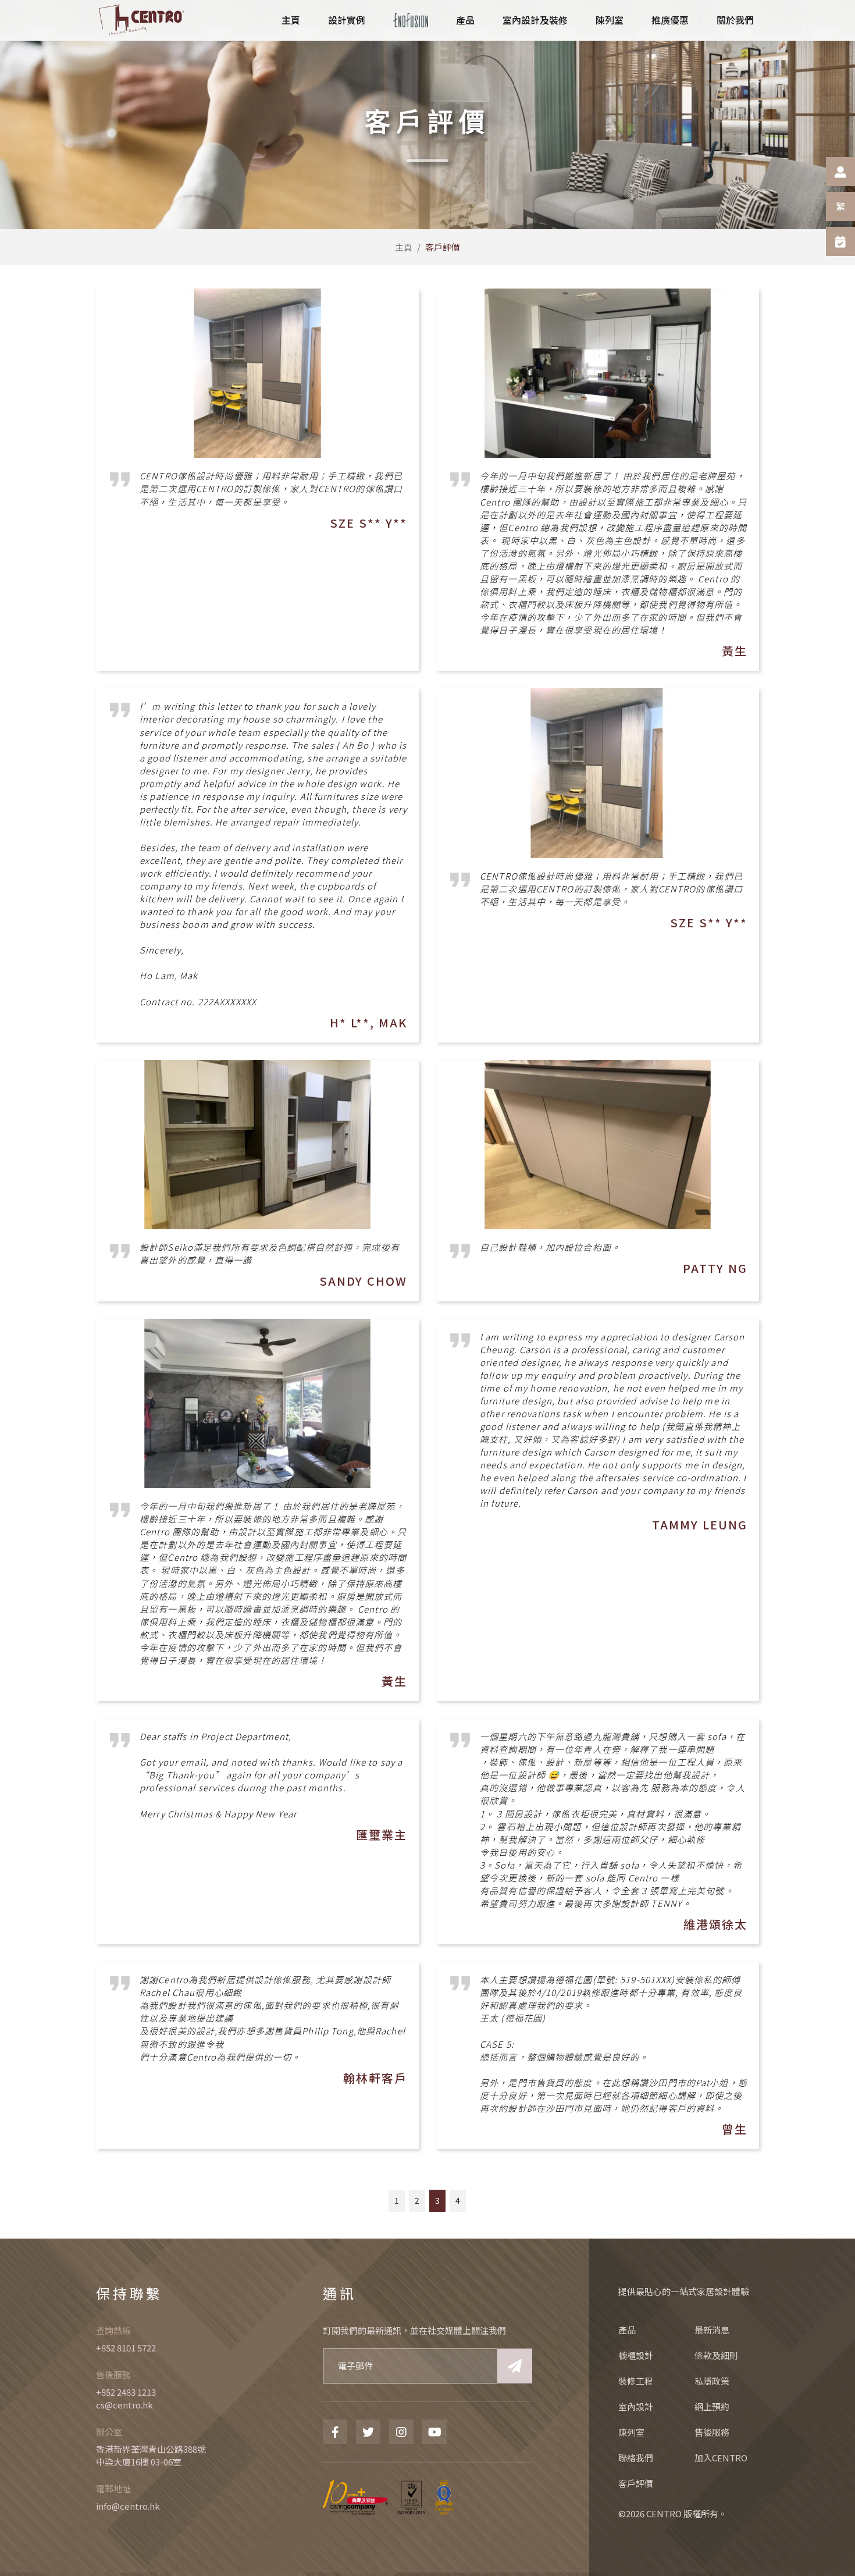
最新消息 (712, 2330)
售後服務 (113, 2374)
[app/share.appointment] (840, 241)
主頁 (404, 247)
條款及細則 (716, 2355)
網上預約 (712, 2406)
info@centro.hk (128, 2506)
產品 (627, 2330)
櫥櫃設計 (636, 2355)
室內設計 (636, 2406)
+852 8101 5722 (126, 2348)
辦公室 (109, 2431)
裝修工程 (636, 2381)
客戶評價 (636, 2483)
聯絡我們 (636, 2458)
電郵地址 (113, 2488)
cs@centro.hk (124, 2405)
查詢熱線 (113, 2330)
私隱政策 (712, 2381)
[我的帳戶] (840, 172)
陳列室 (631, 2432)
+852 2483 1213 (126, 2392)
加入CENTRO (721, 2458)
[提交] (515, 2366)
